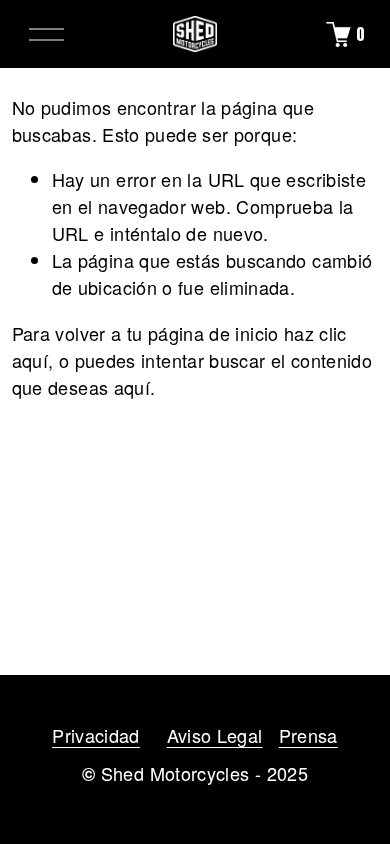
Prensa (308, 735)
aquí (132, 387)
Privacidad (96, 735)
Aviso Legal (215, 735)
